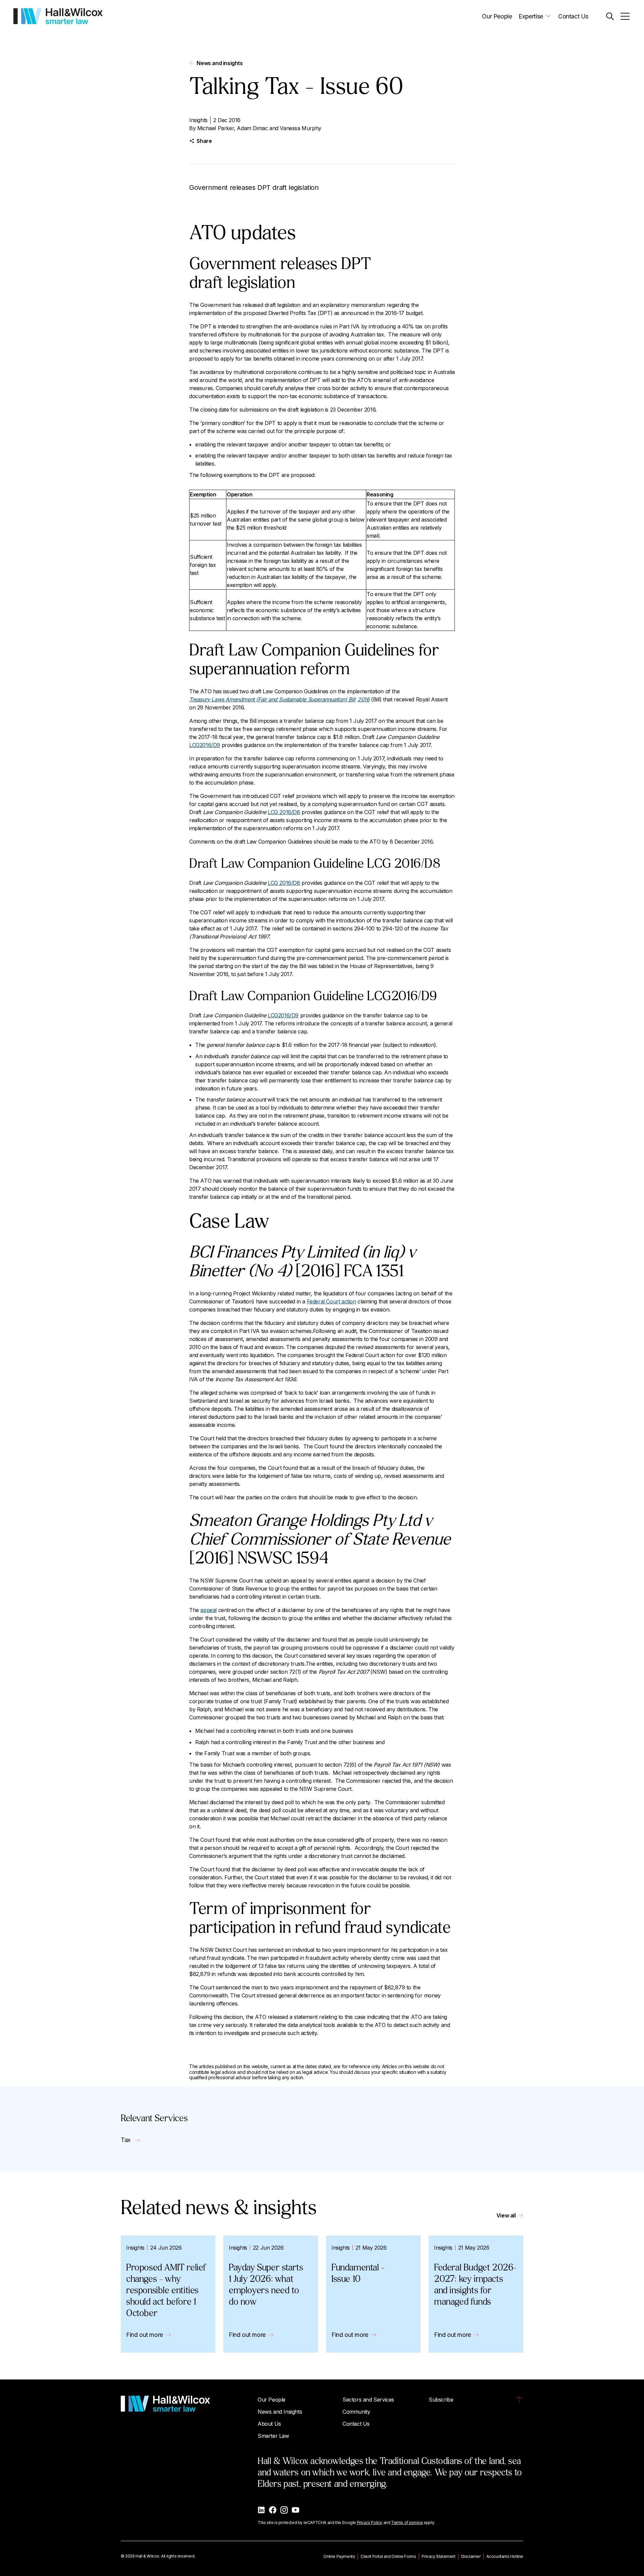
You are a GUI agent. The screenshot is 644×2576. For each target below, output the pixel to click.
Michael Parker (216, 128)
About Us (269, 2424)
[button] (610, 16)
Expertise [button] (531, 16)
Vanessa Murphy (300, 128)
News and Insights (280, 2412)
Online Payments (339, 2556)
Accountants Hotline (505, 2556)
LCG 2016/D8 (284, 812)
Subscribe (441, 2400)
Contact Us (573, 16)
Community (356, 2412)
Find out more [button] (145, 2335)
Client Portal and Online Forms (388, 2556)
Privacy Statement (438, 2556)
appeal (208, 1610)
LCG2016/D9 (205, 745)
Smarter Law (273, 2436)
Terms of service (407, 2523)
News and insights (220, 63)
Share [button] (204, 141)
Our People (497, 16)
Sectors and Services (368, 2400)
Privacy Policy (370, 2523)
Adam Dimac (252, 128)
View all (506, 2215)
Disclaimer (471, 2556)
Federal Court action (332, 1301)
